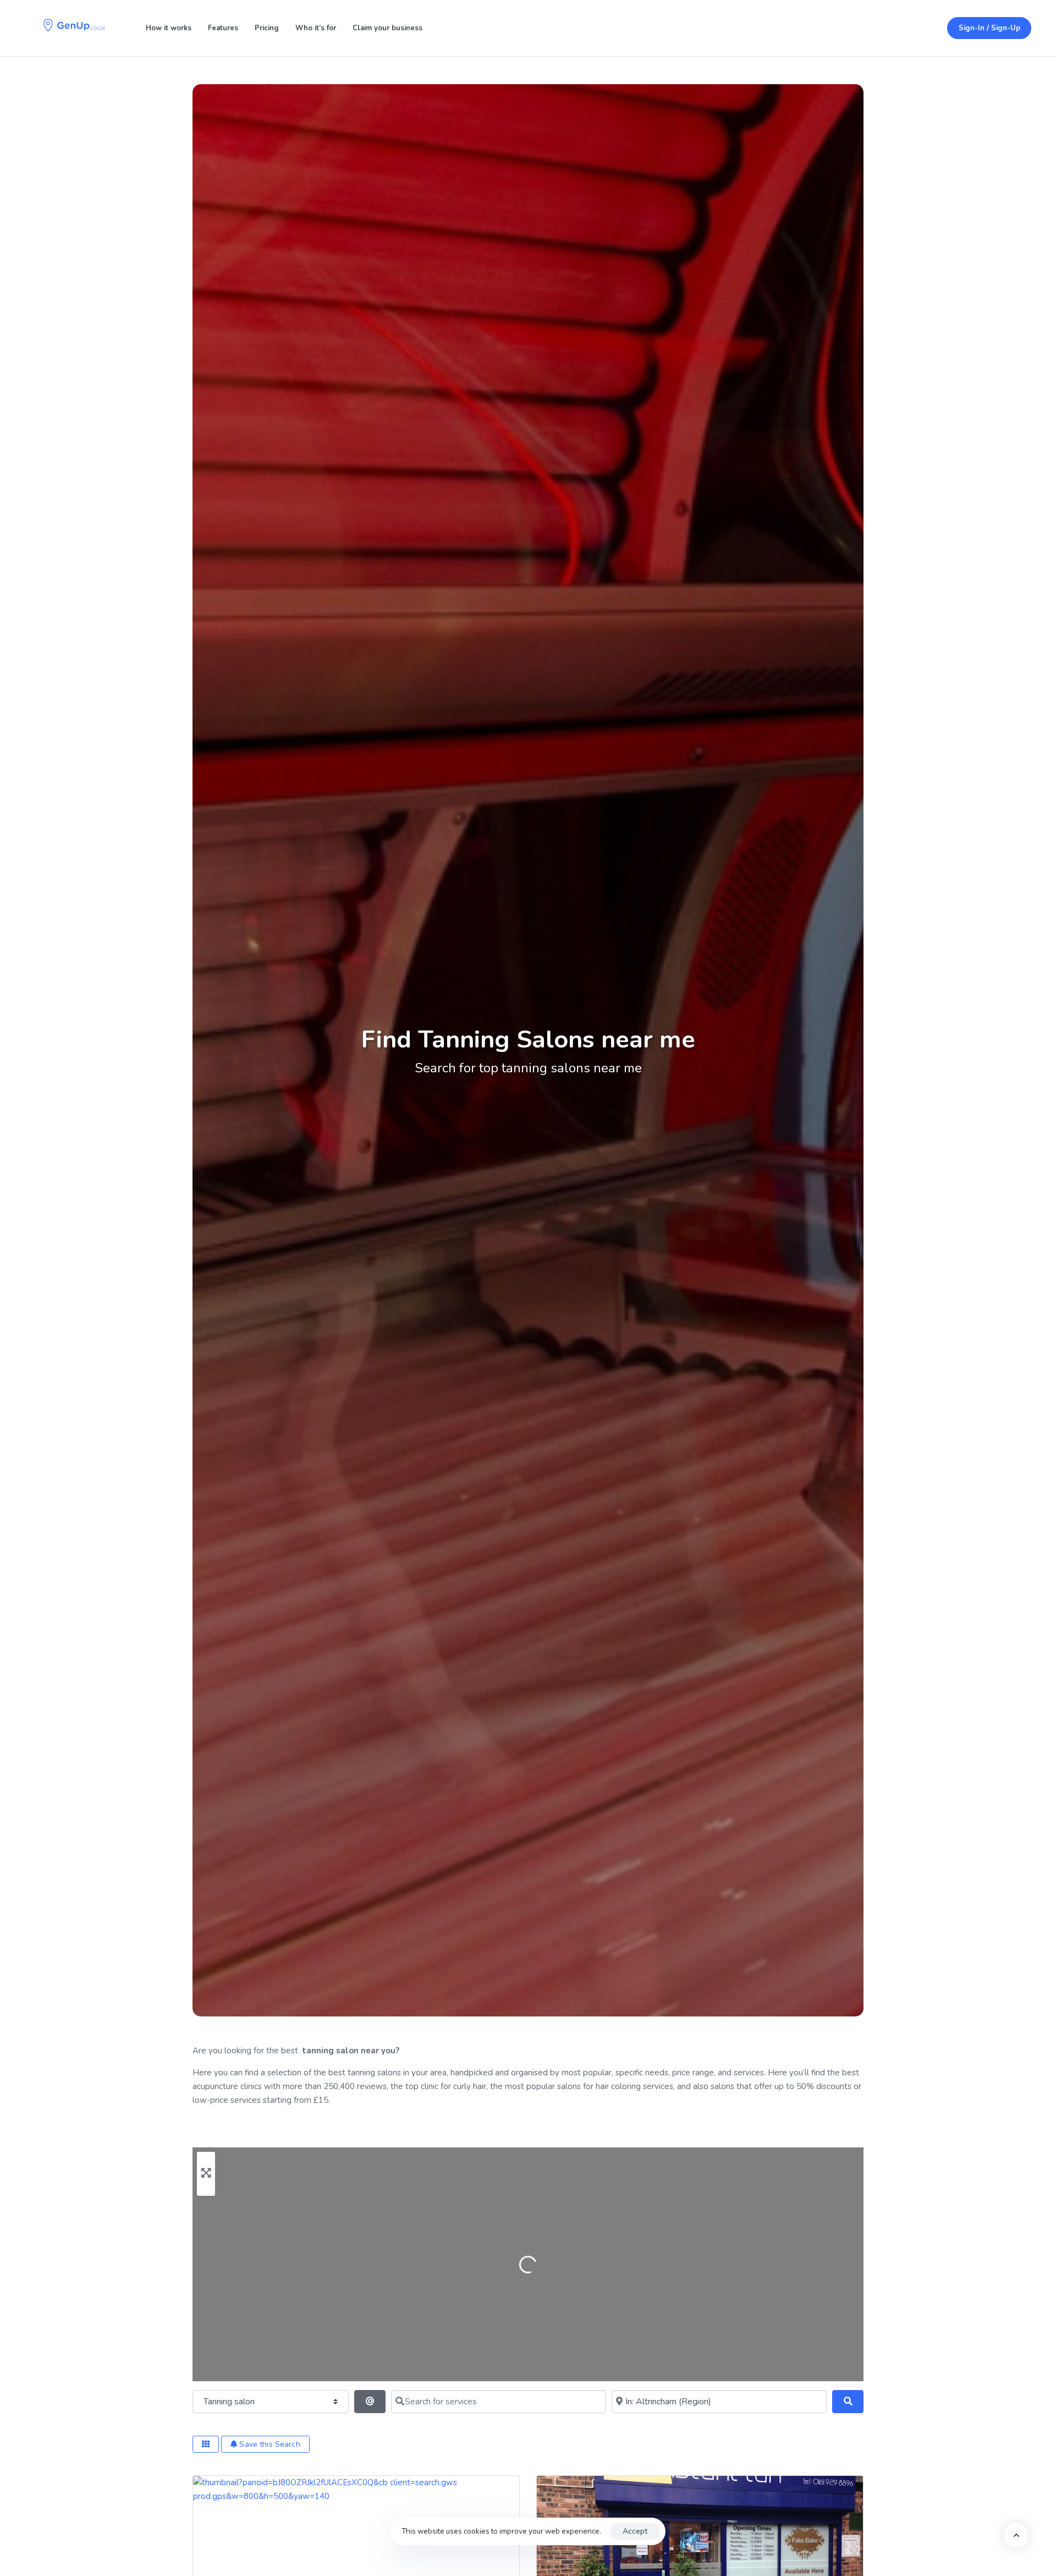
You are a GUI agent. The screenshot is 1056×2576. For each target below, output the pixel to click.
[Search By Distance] (370, 2402)
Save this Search (268, 2444)
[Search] (848, 2402)
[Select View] (206, 2444)
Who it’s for (316, 28)
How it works (169, 28)
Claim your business (387, 28)
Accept (635, 2531)
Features (223, 28)
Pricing (267, 28)
